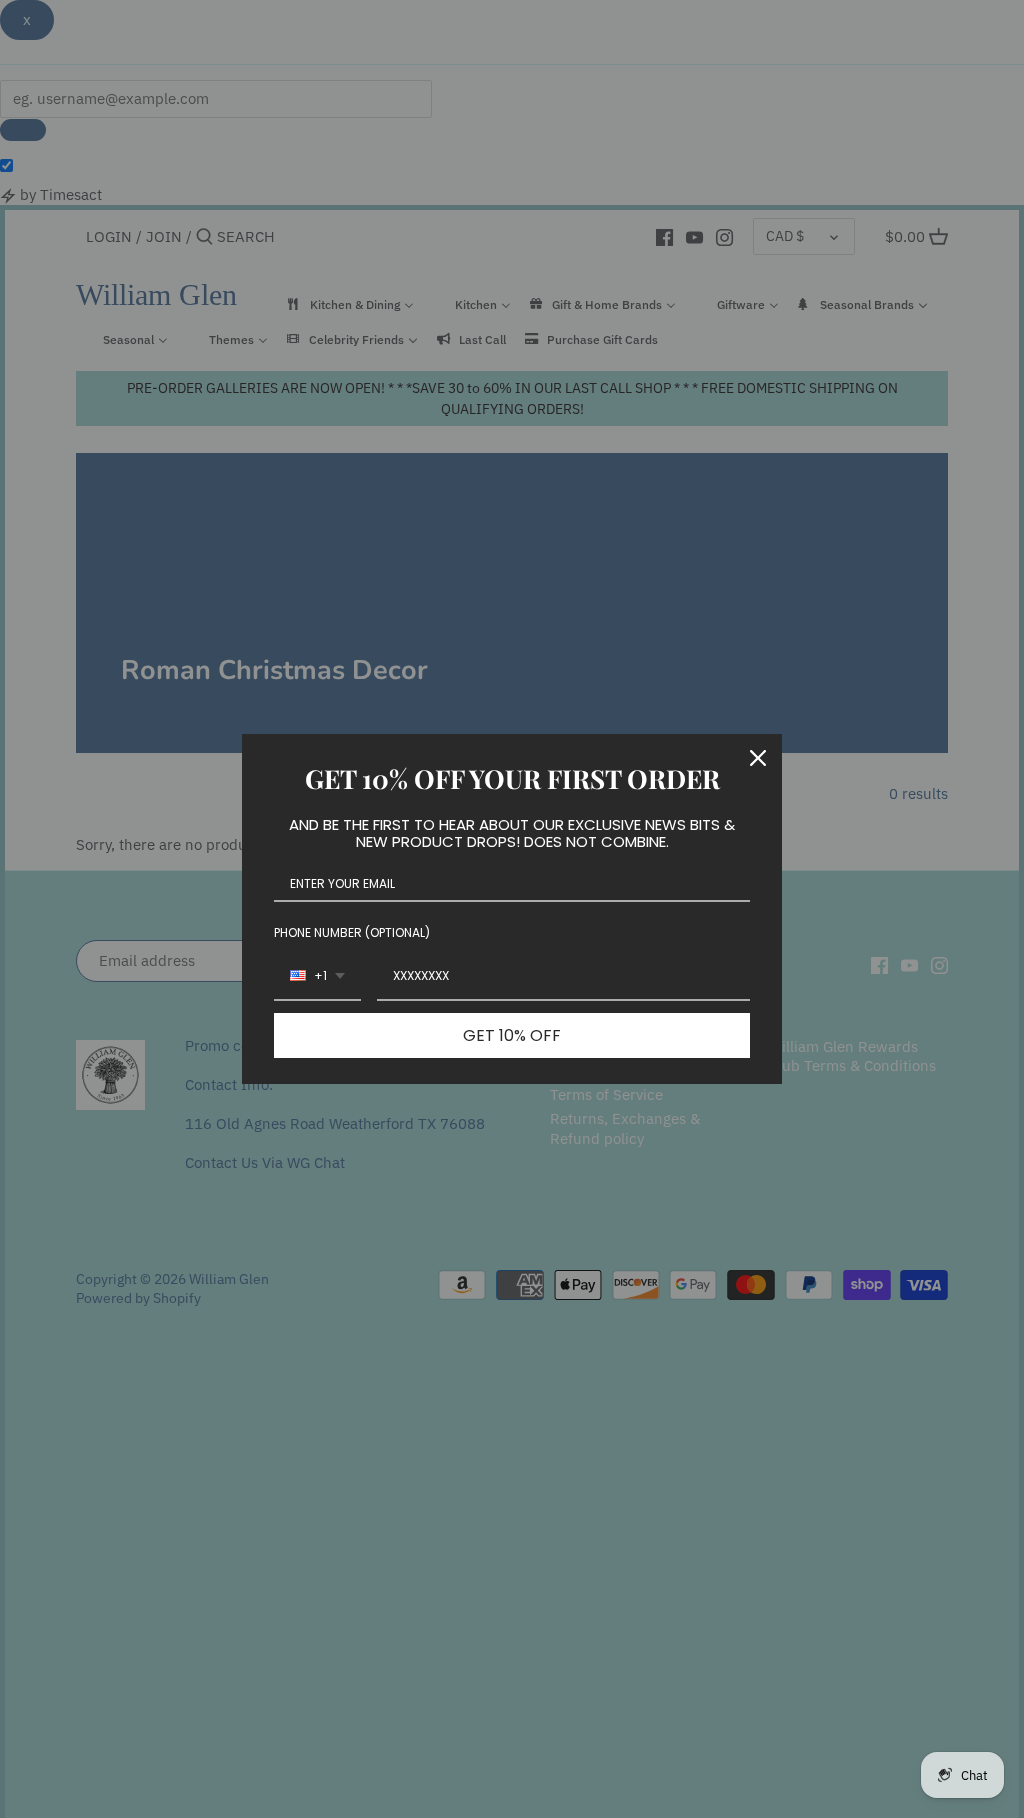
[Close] (758, 758)
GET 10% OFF (512, 1035)
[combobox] (317, 977)
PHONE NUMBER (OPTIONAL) (352, 932)
